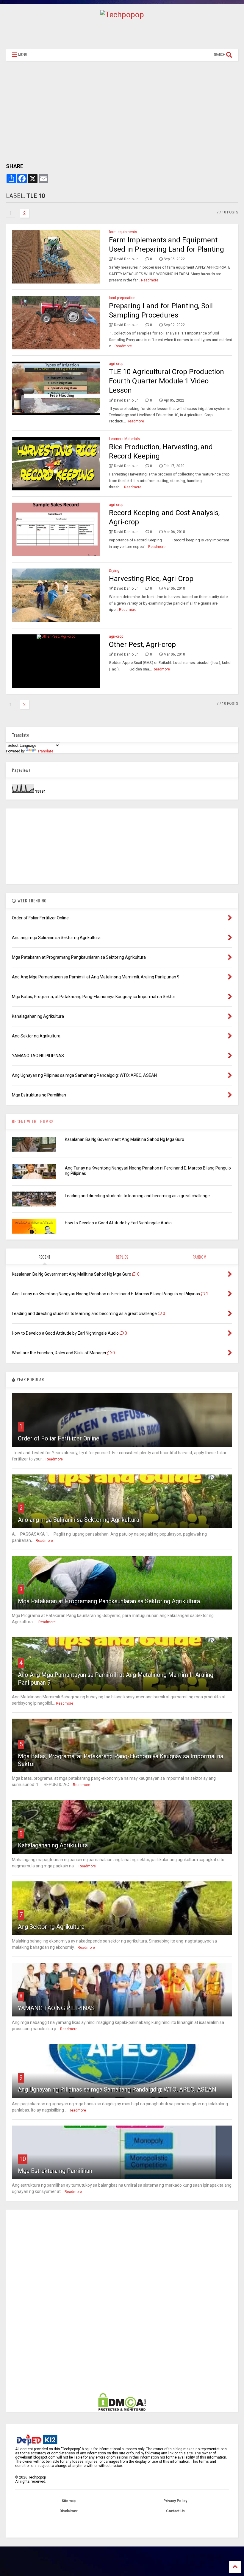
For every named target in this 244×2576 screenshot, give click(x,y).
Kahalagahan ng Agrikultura (53, 1845)
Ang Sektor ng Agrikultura (51, 1927)
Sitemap (69, 2501)
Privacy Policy (175, 2501)
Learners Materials (124, 439)
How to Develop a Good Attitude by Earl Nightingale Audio (118, 1223)
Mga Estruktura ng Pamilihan (55, 2171)
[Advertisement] (122, 32)
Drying (114, 571)
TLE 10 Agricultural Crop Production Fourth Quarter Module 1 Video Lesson (166, 381)
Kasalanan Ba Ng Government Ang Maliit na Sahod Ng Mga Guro (125, 1139)
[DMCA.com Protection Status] (122, 2410)
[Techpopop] (122, 15)
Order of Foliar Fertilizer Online (59, 1438)
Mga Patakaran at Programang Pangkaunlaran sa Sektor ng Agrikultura (109, 1601)
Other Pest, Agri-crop (142, 645)
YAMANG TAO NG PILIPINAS (56, 2008)
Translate (45, 751)
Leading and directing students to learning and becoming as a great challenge (137, 1196)
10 (23, 2159)
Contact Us (175, 2511)
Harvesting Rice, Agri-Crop (151, 579)
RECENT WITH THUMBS (33, 1121)
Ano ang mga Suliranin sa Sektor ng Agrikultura (79, 1520)
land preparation (122, 298)
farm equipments (123, 232)
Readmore (150, 280)
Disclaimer (69, 2511)
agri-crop (116, 364)
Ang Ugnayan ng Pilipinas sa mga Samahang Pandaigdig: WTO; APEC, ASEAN (117, 2089)
